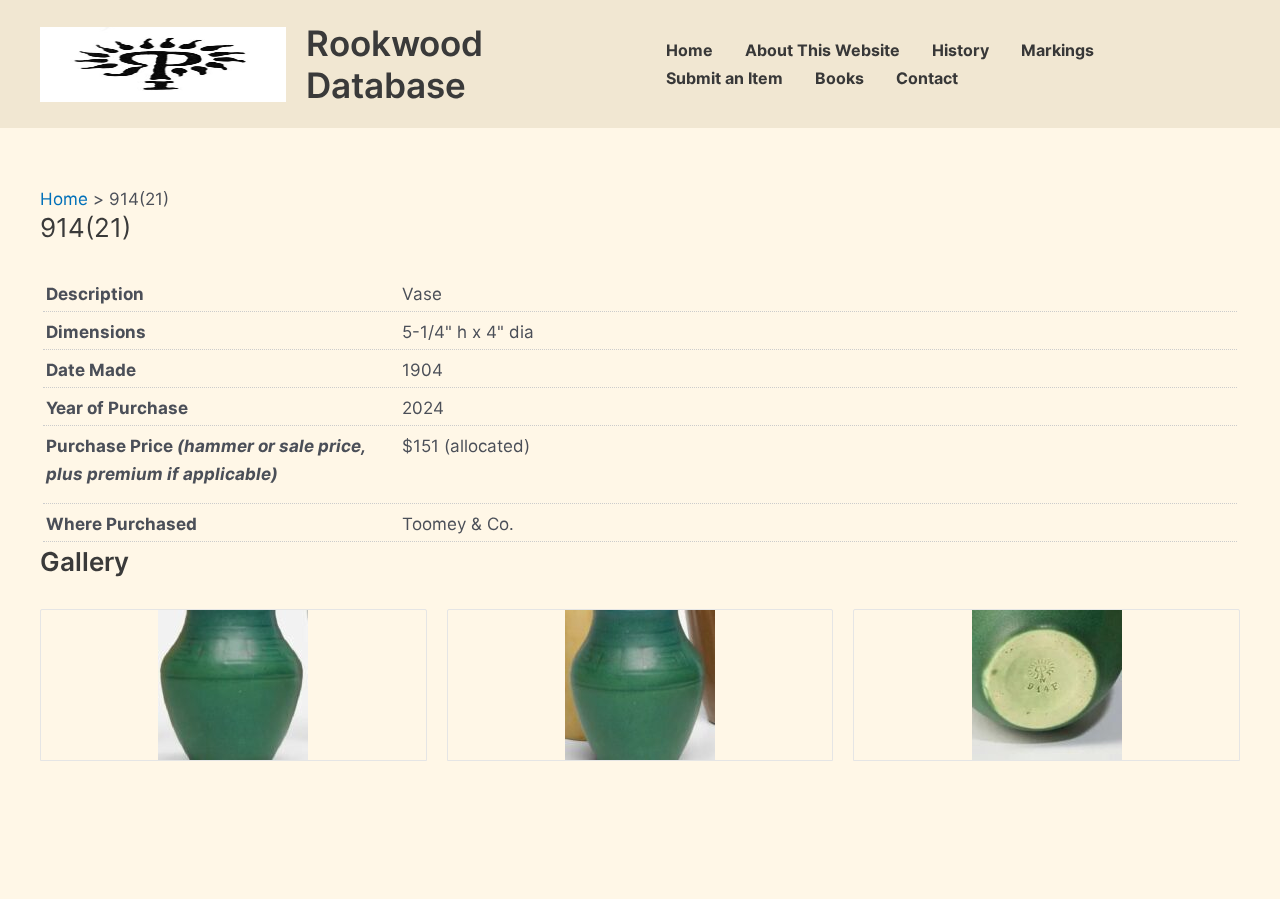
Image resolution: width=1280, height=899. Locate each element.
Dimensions (96, 332)
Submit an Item (724, 78)
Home (689, 50)
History (960, 50)
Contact (927, 78)
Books (839, 78)
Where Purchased (121, 524)
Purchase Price (205, 460)
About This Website (822, 50)
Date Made (91, 370)
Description (95, 294)
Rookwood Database (394, 64)
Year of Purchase (117, 408)
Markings (1057, 50)
